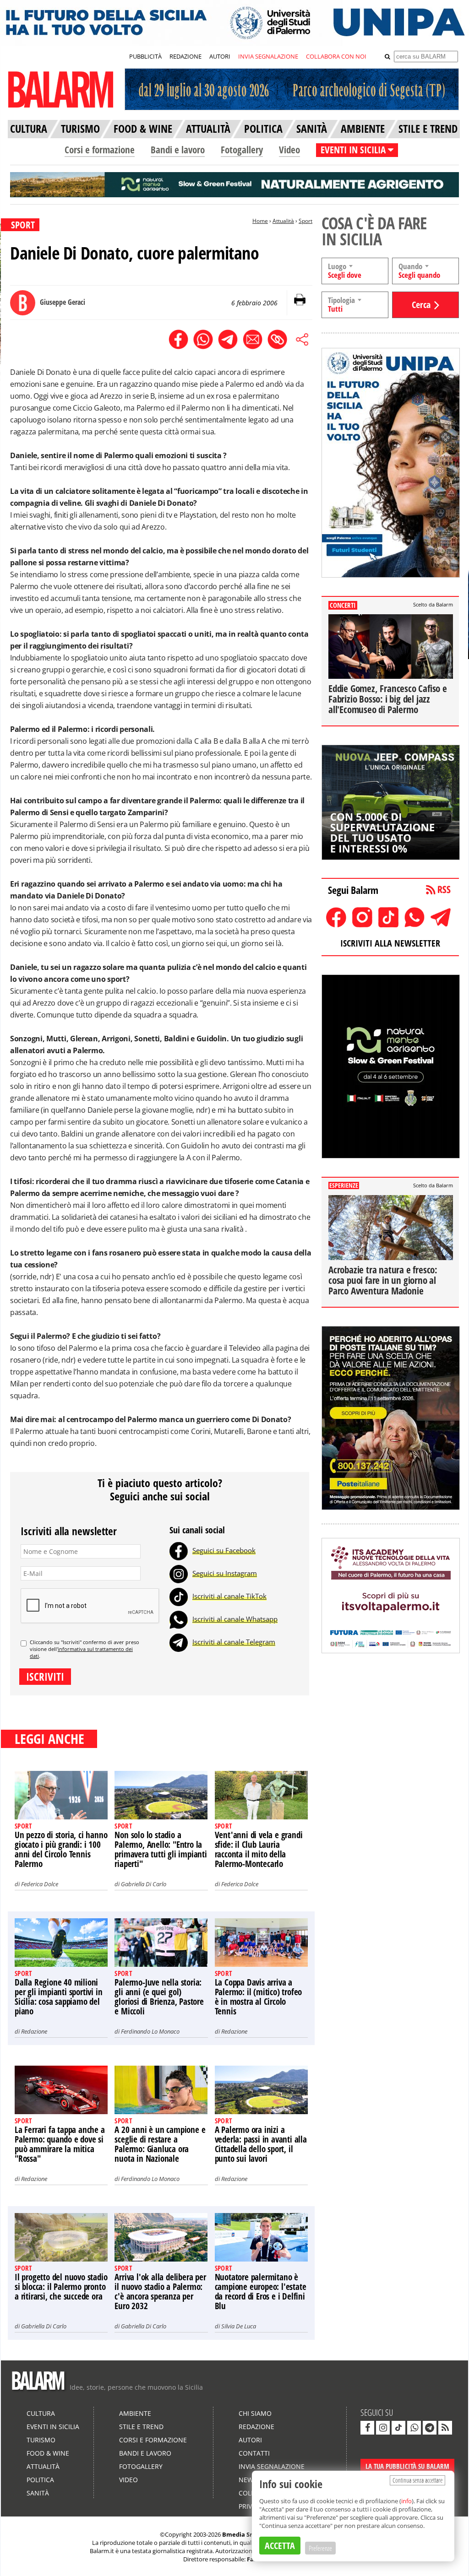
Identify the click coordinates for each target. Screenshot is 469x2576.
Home (260, 221)
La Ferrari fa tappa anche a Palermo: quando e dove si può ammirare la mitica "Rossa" (60, 2144)
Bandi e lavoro (178, 150)
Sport (305, 221)
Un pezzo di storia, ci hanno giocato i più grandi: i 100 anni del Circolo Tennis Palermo (61, 1849)
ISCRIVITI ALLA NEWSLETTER (390, 943)
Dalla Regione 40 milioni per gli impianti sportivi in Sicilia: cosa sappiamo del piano (58, 1997)
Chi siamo (255, 2413)
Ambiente (135, 2413)
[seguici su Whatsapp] (414, 2428)
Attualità (283, 221)
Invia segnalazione (272, 2466)
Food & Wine (48, 2453)
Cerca (421, 305)
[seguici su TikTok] (398, 2428)
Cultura (41, 2413)
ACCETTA (280, 2546)
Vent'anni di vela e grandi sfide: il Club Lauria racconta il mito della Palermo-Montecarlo (259, 1849)
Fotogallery (242, 150)
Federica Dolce (40, 1884)
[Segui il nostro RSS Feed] (445, 2428)
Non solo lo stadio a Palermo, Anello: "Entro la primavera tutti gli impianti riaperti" (161, 1849)
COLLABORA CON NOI (336, 56)
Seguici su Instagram (225, 1573)
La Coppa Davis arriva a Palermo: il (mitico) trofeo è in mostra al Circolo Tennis (259, 1997)
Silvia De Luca (239, 2326)
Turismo (41, 2440)
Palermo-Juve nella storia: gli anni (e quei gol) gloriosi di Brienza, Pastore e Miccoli (159, 1997)
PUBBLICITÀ (145, 56)
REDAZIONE (185, 56)
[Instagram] (179, 1573)
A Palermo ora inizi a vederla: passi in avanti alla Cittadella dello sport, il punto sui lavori (261, 2144)
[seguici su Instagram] (383, 2428)
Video (289, 150)
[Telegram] (179, 1642)
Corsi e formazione (100, 150)
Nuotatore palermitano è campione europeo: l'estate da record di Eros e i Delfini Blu (261, 2292)
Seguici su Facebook (224, 1550)
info (406, 2501)
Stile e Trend (141, 2427)
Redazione (34, 2031)
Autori (250, 2440)
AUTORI (220, 56)
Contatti (254, 2453)
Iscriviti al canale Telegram (234, 1642)
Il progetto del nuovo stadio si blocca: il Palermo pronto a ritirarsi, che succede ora (61, 2287)
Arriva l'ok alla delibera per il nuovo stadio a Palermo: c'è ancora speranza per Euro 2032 (160, 2292)
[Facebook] (179, 1550)
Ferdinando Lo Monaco (150, 2031)
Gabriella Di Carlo (144, 1884)
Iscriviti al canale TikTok (229, 1596)
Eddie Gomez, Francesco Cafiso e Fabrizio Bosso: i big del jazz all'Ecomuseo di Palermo (388, 699)
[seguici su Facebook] (367, 2428)
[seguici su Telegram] (430, 2428)
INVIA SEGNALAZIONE (268, 56)
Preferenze (320, 2548)
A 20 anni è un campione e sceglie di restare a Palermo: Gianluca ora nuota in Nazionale (160, 2144)
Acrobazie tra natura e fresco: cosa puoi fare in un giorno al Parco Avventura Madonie (383, 1280)
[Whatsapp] (179, 1619)
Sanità (38, 2493)
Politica (40, 2480)
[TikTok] (179, 1596)
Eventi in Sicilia (53, 2427)
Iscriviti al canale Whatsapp (235, 1619)
